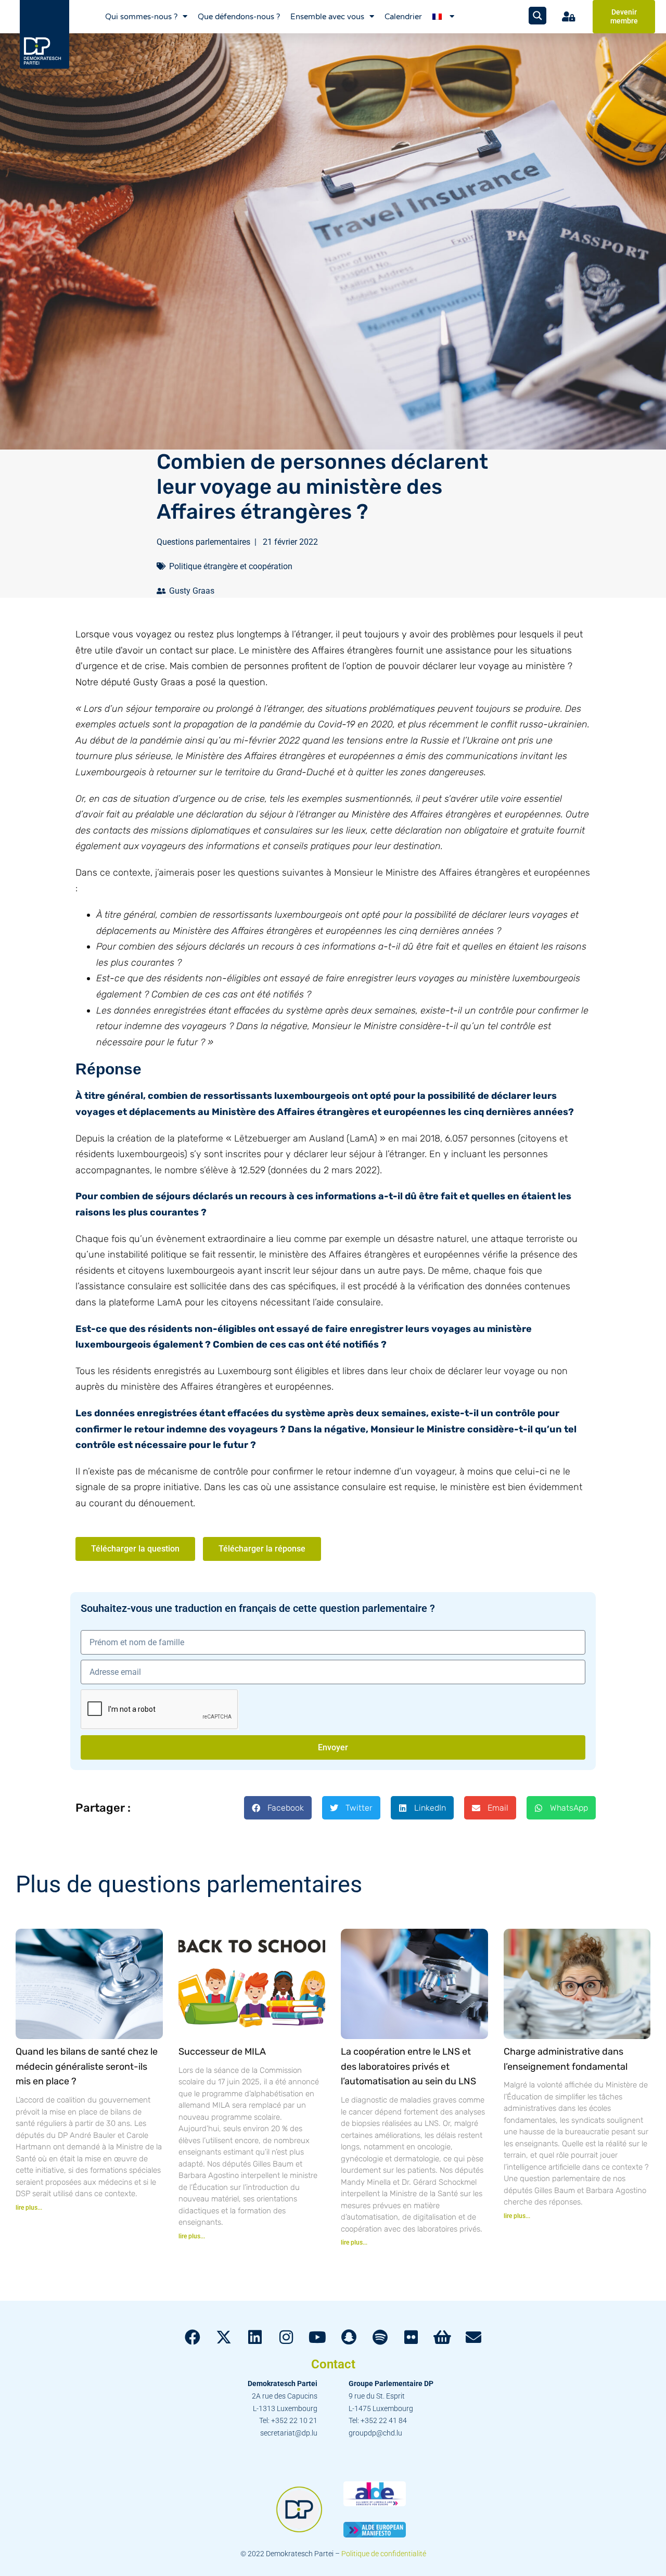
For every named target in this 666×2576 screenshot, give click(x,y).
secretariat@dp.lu (289, 2433)
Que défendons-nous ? (239, 17)
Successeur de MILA (222, 2052)
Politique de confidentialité (384, 2554)
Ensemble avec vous (327, 17)
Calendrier (403, 17)
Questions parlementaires (203, 542)
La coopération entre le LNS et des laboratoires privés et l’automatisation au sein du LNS (408, 2067)
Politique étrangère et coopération (231, 566)
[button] (278, 1808)
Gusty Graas (192, 591)
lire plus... (29, 2208)
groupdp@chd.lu (375, 2433)
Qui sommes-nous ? (141, 17)
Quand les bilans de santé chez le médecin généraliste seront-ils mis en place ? (87, 2067)
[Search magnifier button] (537, 16)
